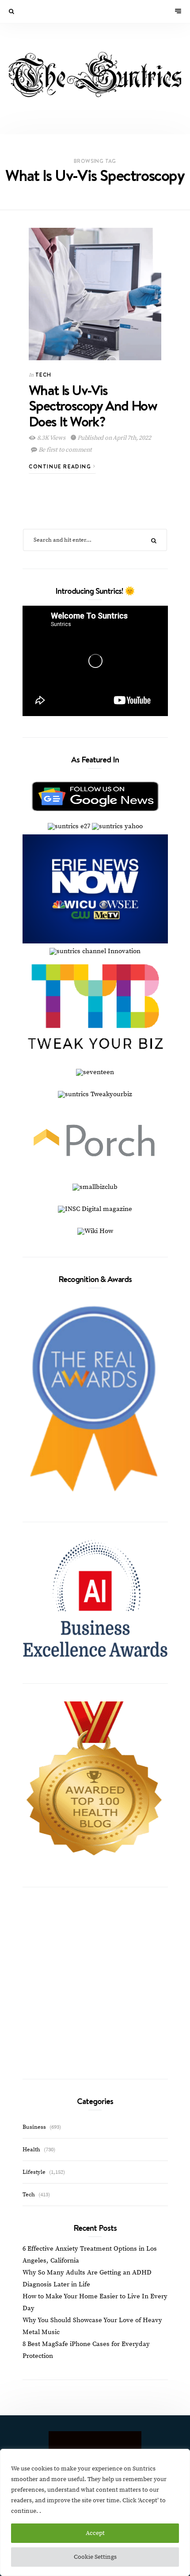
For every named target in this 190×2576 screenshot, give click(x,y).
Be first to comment (65, 450)
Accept (95, 2533)
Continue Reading (61, 466)
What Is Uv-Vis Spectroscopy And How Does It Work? (93, 405)
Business (34, 2127)
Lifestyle (34, 2172)
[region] (95, 2512)
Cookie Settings (95, 2557)
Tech (44, 375)
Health (31, 2150)
